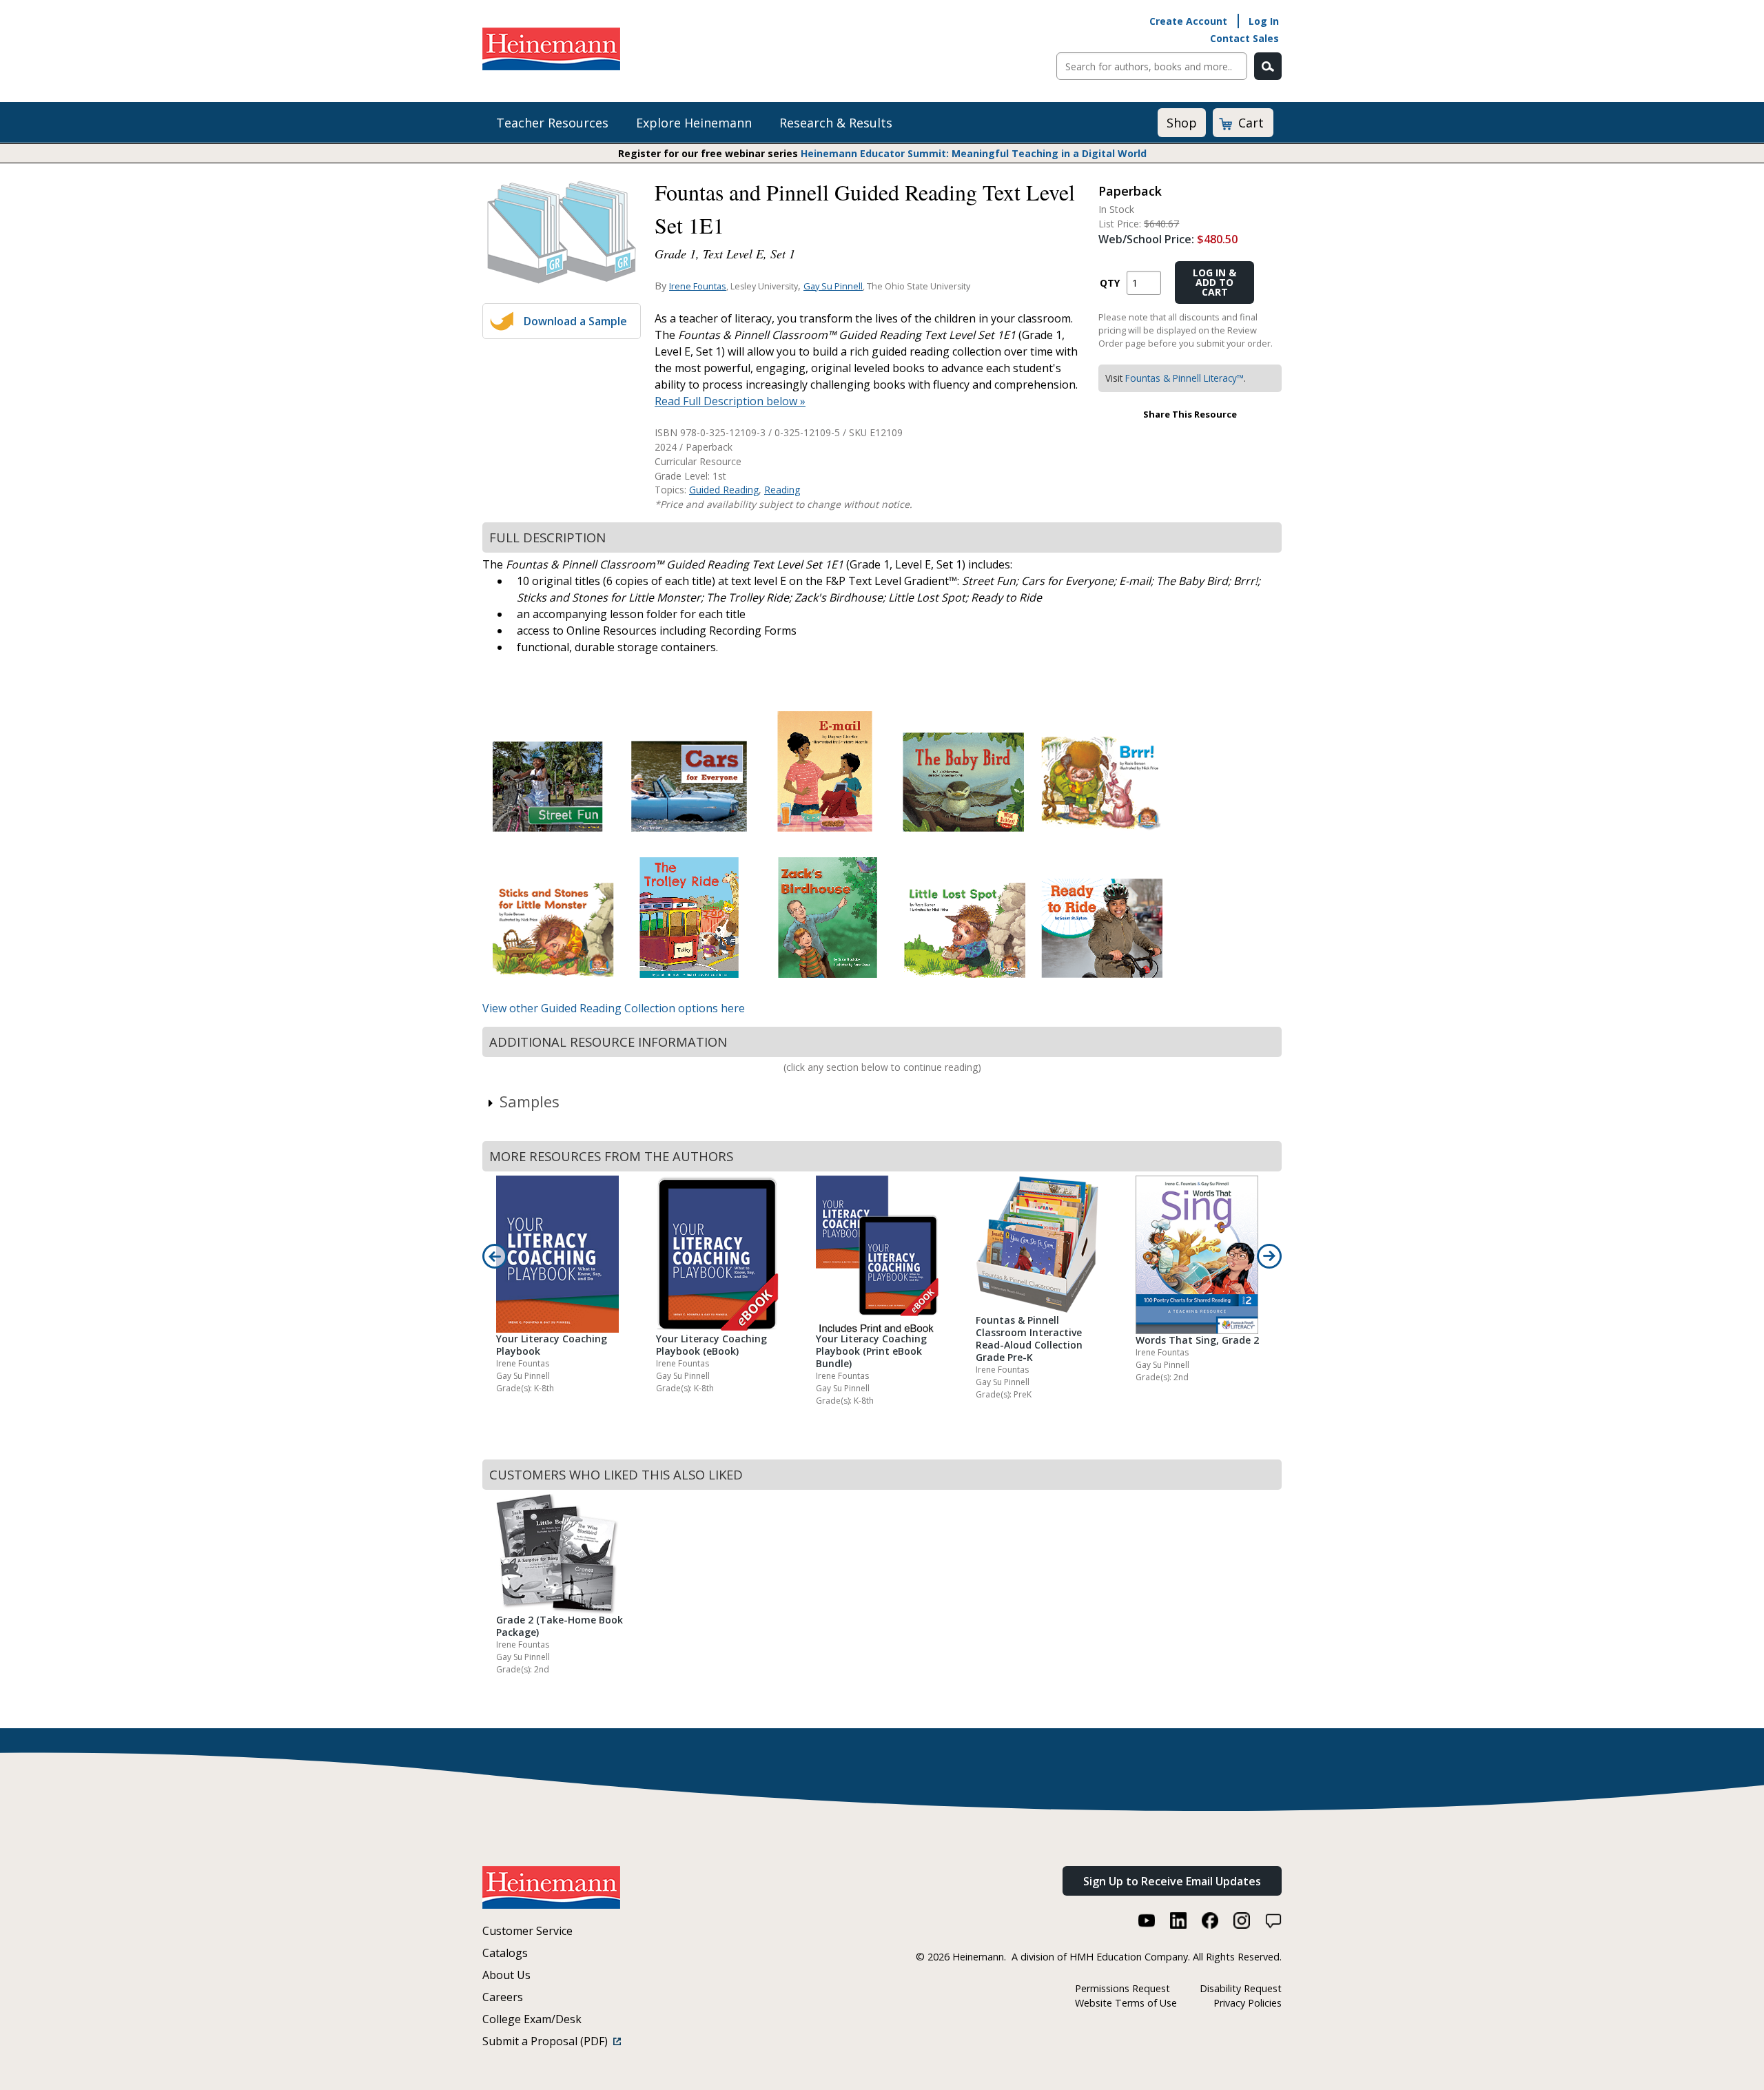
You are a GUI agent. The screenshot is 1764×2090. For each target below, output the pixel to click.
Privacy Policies (1248, 2003)
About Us (506, 1975)
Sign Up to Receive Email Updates (1172, 1881)
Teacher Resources (552, 123)
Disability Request (1241, 1988)
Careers (503, 1997)
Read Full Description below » (730, 401)
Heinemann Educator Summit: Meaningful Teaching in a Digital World (974, 153)
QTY (1110, 283)
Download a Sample (575, 321)
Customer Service (527, 1931)
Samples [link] (530, 1101)
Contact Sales (1244, 38)
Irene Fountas (698, 286)
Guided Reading (724, 490)
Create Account (1188, 21)
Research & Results (836, 123)
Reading (782, 490)
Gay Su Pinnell (833, 286)
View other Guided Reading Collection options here (614, 1008)
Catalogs (505, 1953)
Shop (1182, 123)
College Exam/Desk (532, 2019)
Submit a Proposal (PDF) (548, 2041)
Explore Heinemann (694, 123)
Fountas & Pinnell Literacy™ (1184, 378)
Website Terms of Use (1126, 2003)
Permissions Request (1122, 1988)
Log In (1264, 21)
